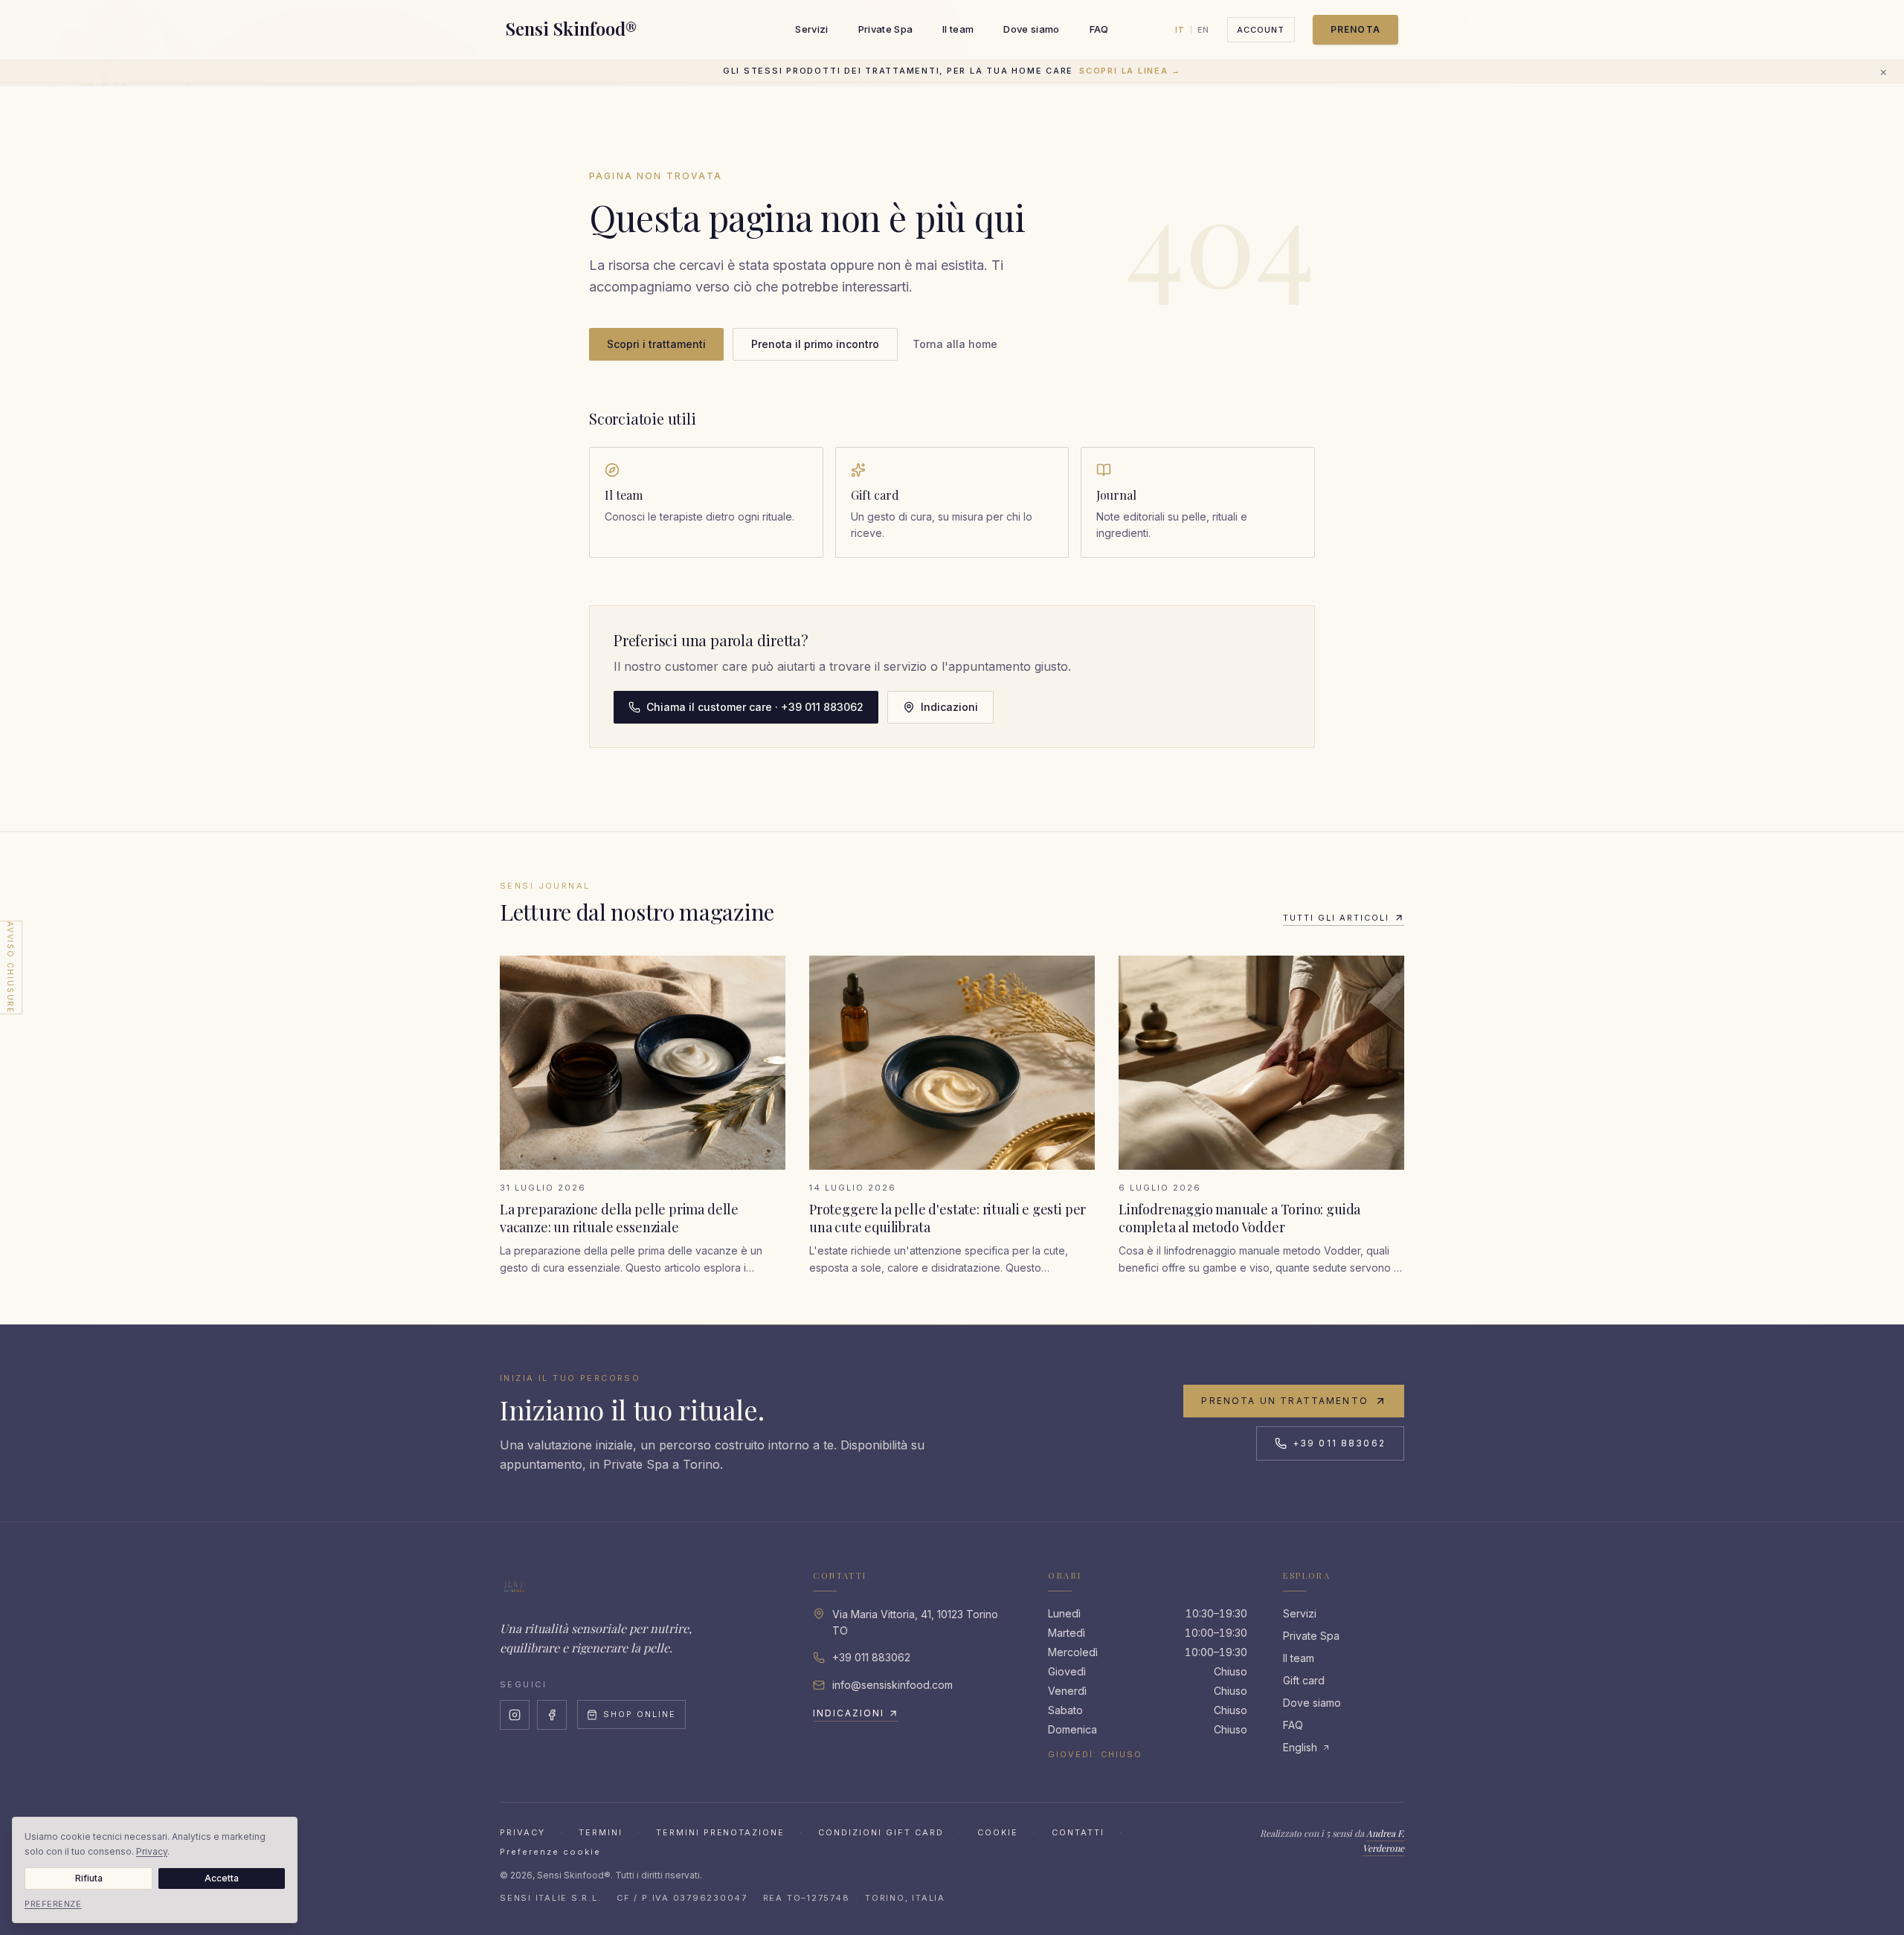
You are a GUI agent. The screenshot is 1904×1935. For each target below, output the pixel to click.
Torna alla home (955, 344)
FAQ (1099, 29)
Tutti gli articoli (1336, 918)
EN (1203, 30)
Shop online (640, 1714)
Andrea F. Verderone (1383, 1841)
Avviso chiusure (10, 967)
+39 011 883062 (1339, 1443)
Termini (601, 1832)
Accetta (222, 1878)
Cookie (998, 1832)
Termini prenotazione (721, 1832)
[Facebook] (552, 1715)
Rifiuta (89, 1878)
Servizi (811, 29)
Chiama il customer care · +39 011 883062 (755, 707)
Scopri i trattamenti (656, 344)
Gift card (1304, 1680)
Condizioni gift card (881, 1832)
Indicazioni (949, 707)
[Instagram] (515, 1715)
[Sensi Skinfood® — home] (515, 1585)
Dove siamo (1031, 29)
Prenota (1355, 29)
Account (1261, 30)
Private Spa (886, 29)
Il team (958, 29)
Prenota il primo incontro (815, 344)
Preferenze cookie (550, 1852)
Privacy (522, 1832)
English (1300, 1747)
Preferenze (53, 1904)
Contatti (1078, 1832)
